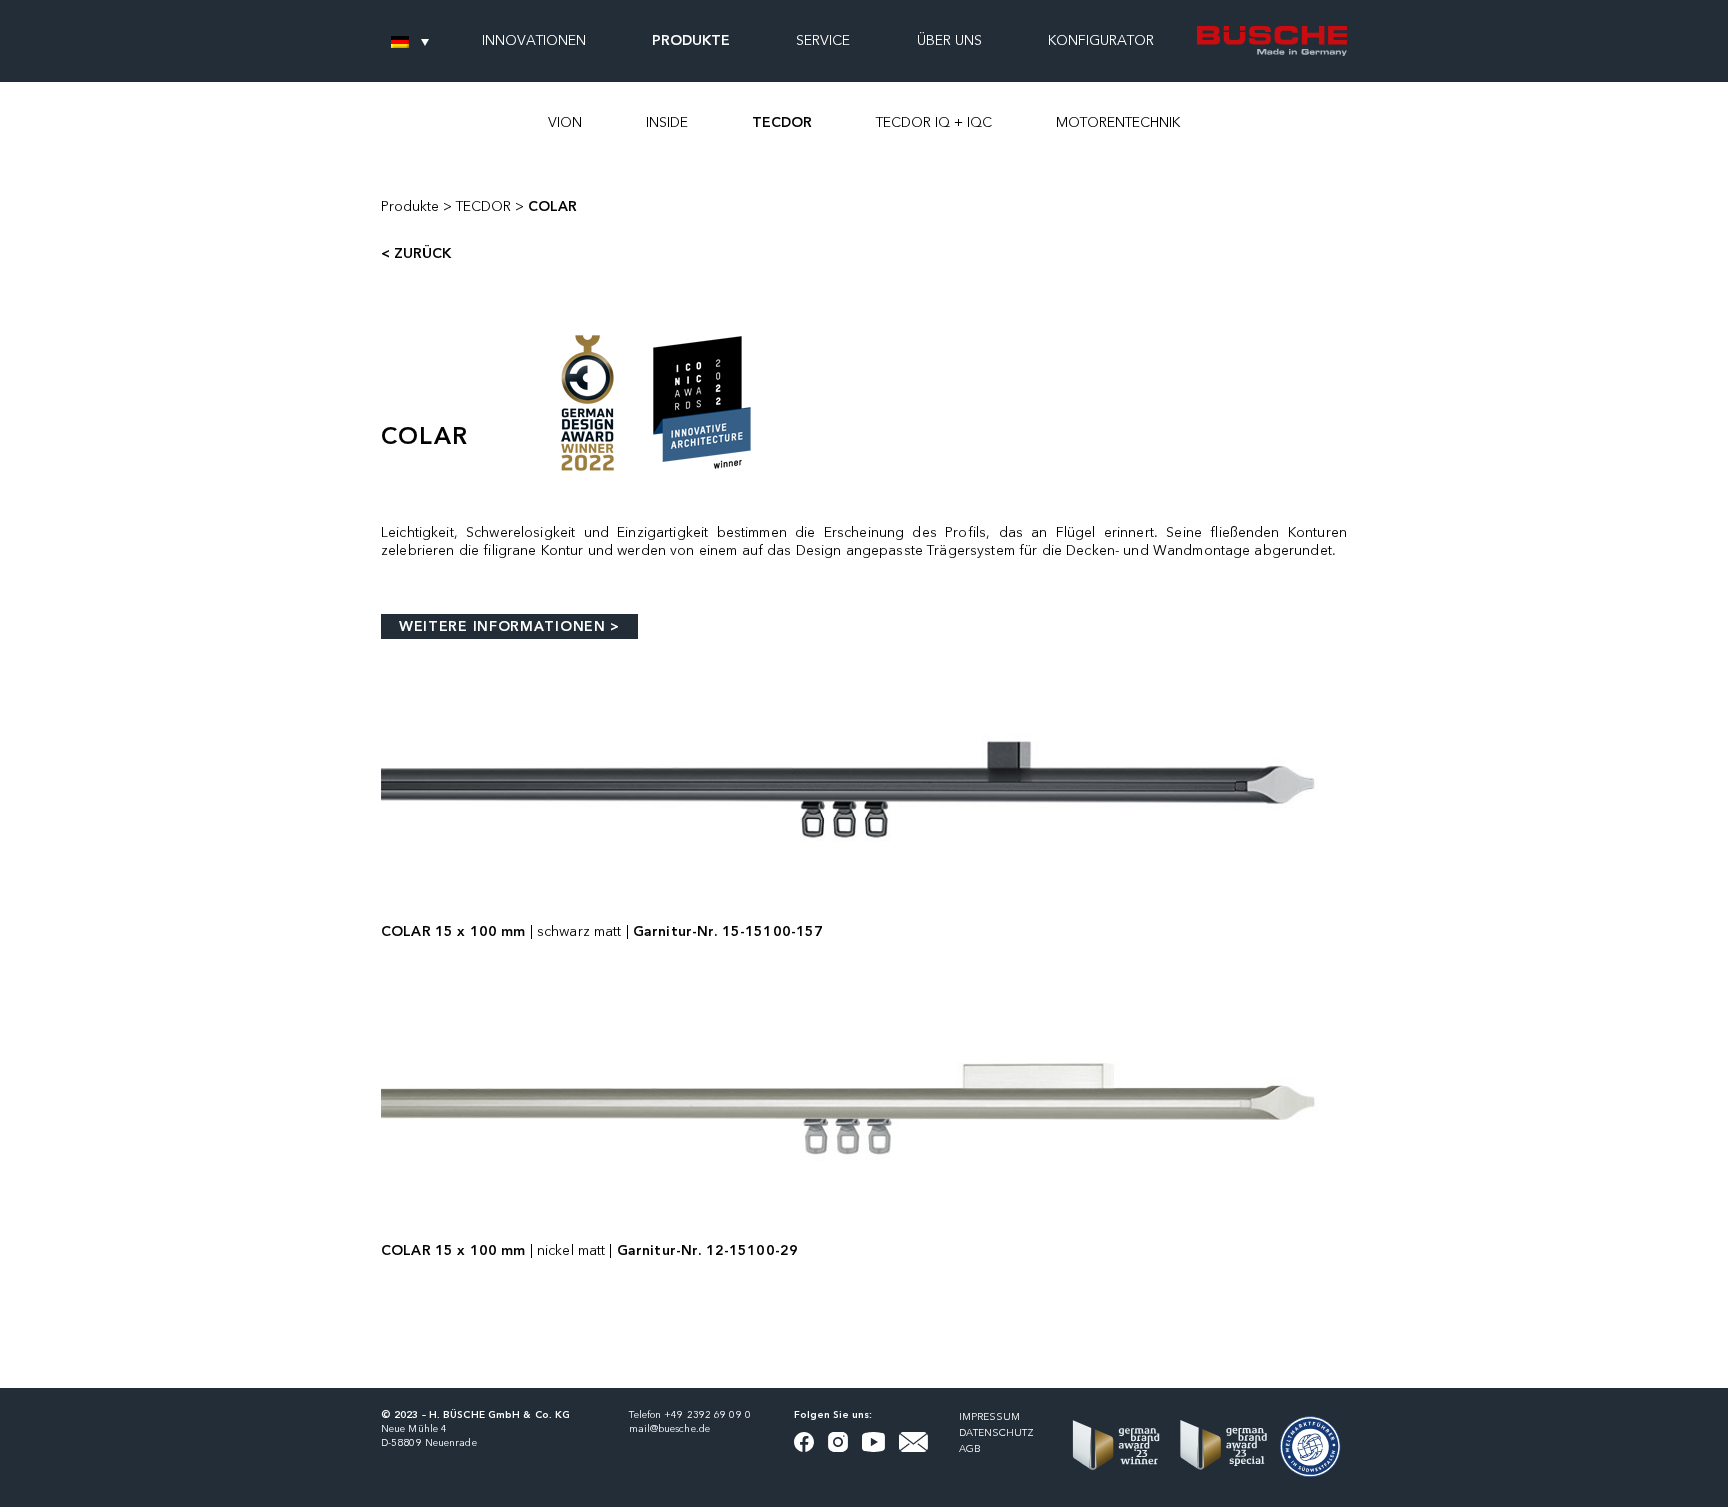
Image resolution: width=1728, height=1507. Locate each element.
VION (565, 123)
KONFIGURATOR (1101, 41)
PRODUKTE (691, 41)
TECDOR (782, 123)
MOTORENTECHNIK (1118, 123)
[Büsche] (1272, 40)
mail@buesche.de (670, 1429)
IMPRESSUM (989, 1417)
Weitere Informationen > (509, 627)
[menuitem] (410, 41)
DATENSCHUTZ (996, 1433)
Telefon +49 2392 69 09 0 (690, 1415)
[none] (410, 41)
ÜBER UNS (949, 41)
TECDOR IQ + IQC (934, 123)
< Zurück (416, 254)
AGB (970, 1449)
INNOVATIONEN (534, 41)
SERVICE (823, 41)
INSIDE (667, 123)
